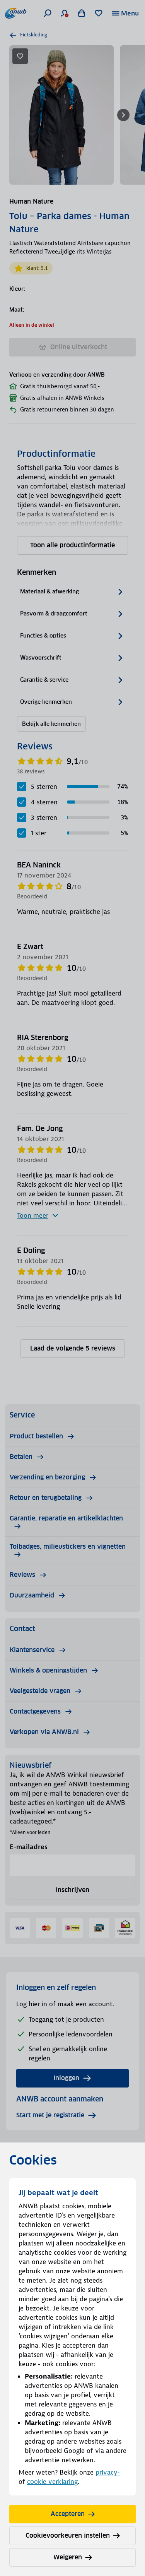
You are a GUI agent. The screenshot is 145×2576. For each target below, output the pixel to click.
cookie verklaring (52, 2482)
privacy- (108, 2472)
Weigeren (68, 2557)
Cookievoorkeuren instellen (68, 2536)
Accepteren (68, 2514)
